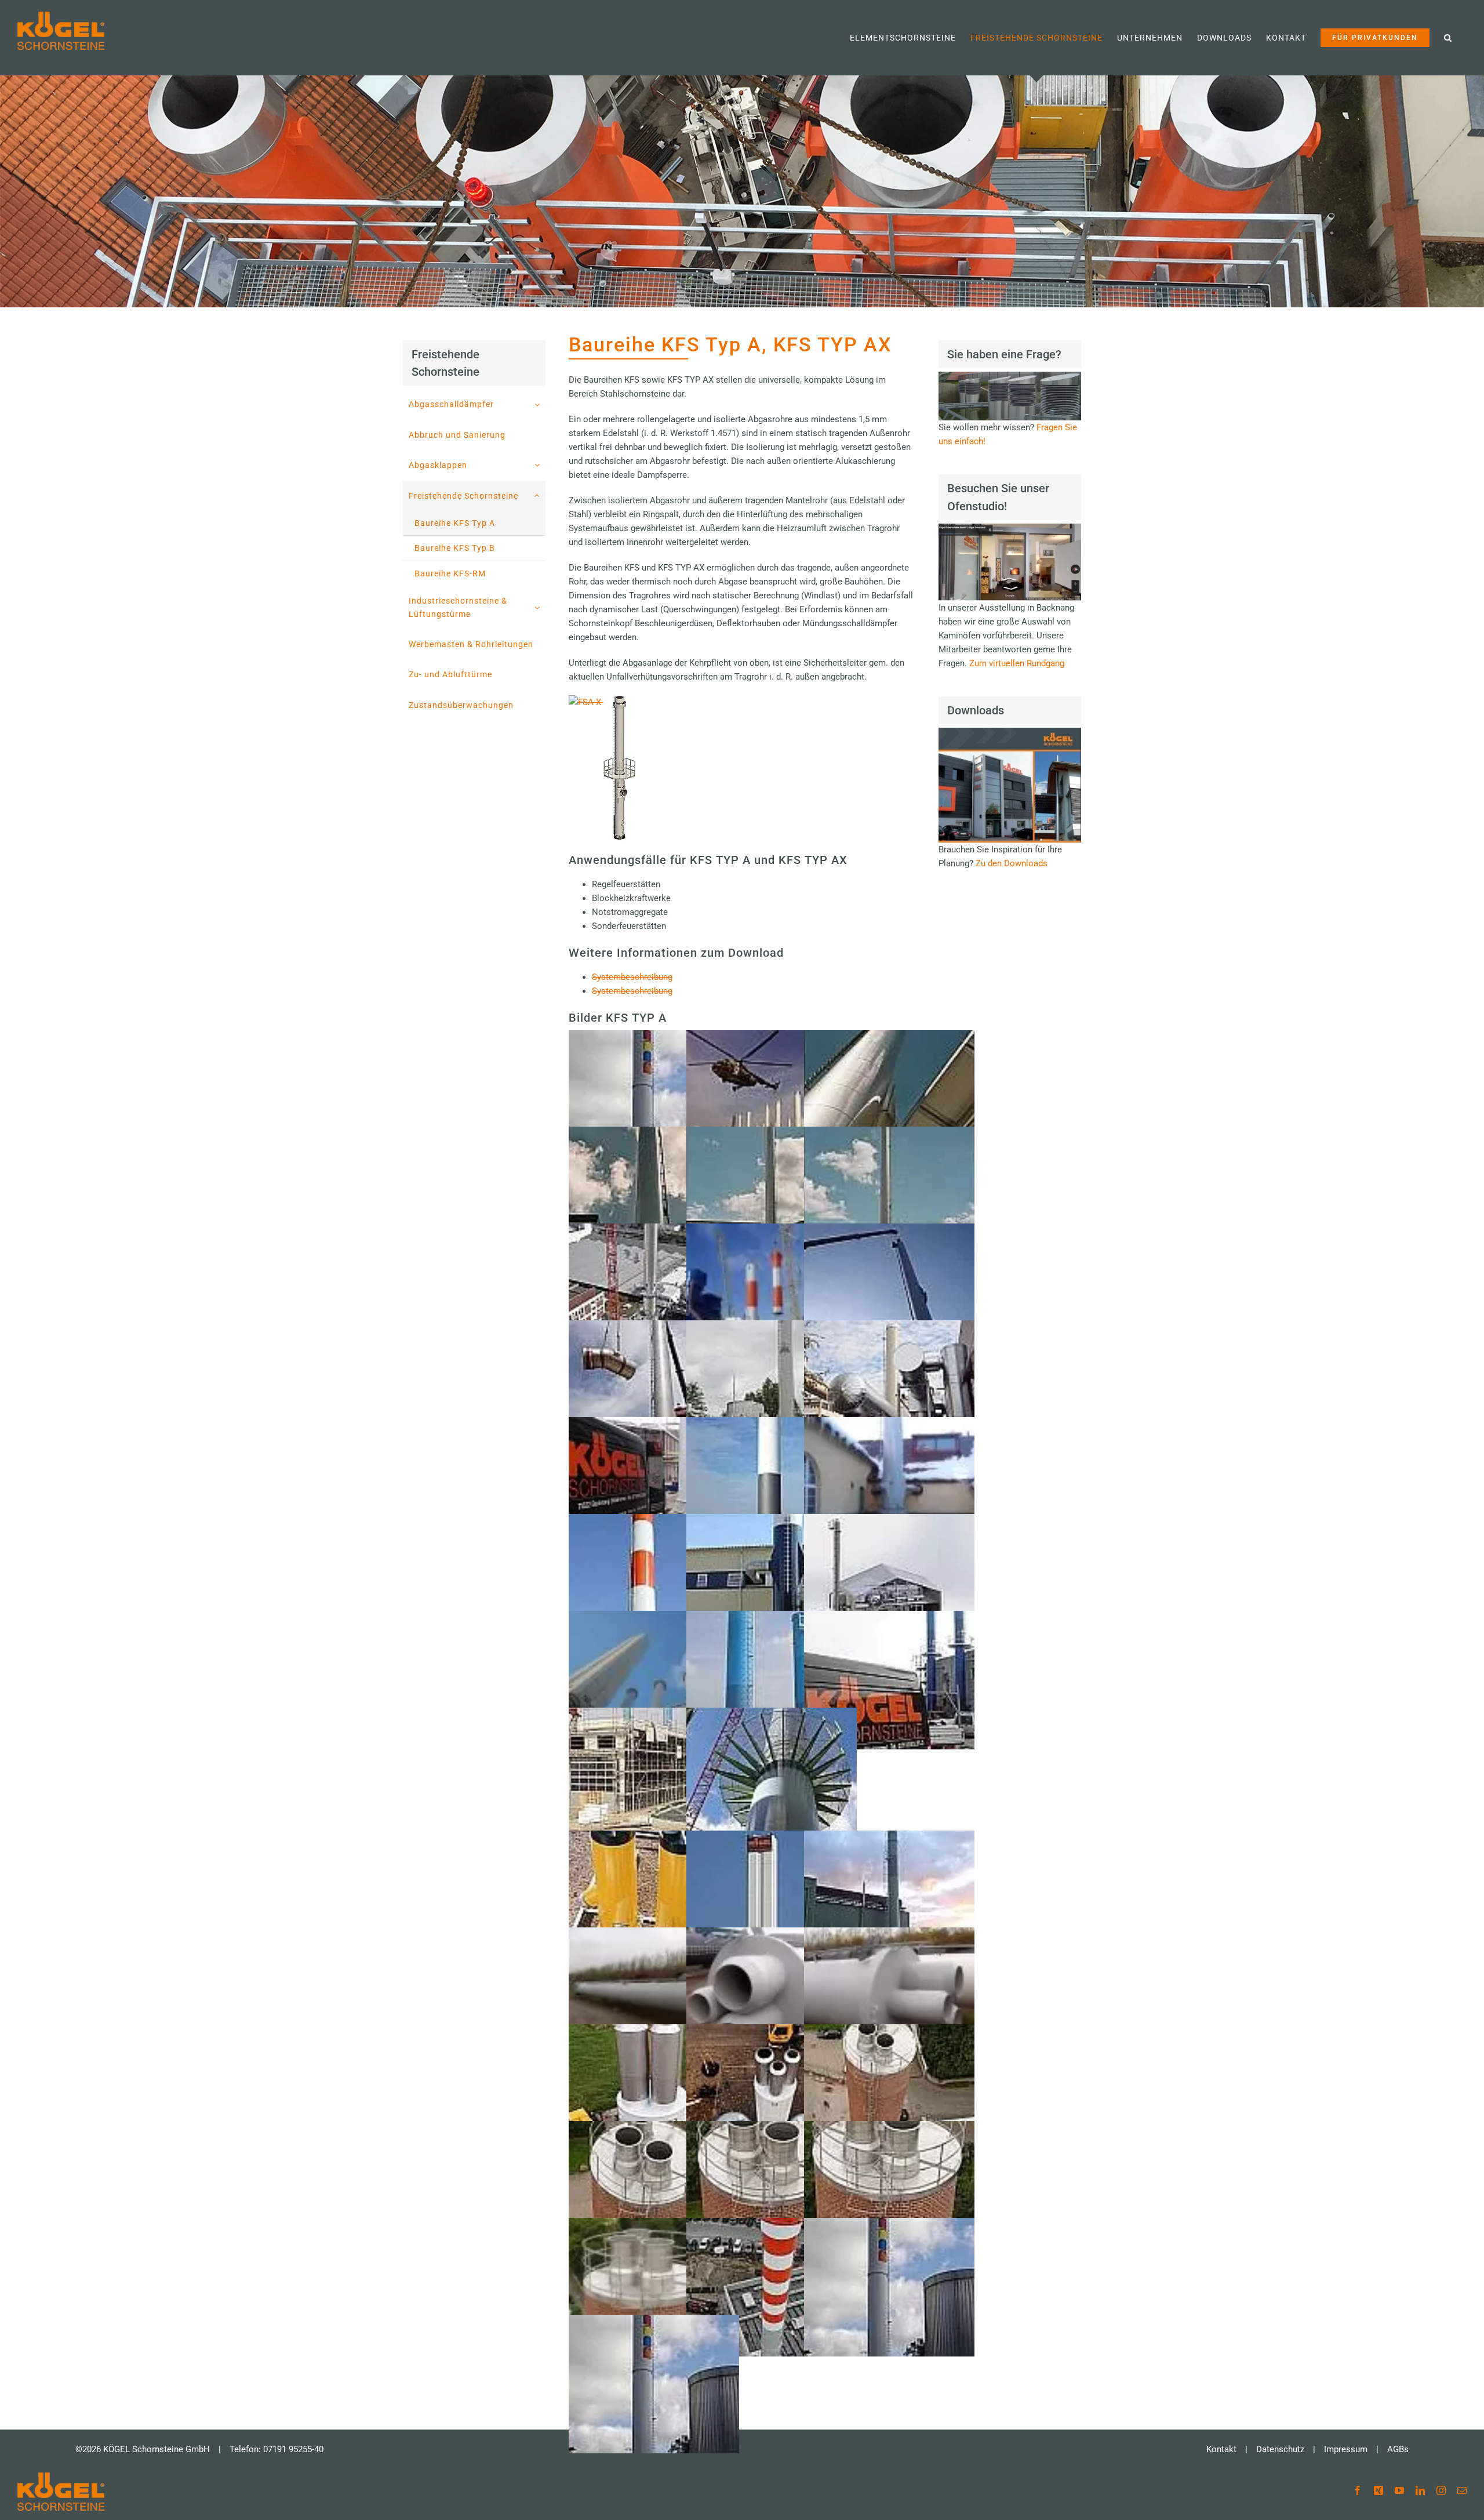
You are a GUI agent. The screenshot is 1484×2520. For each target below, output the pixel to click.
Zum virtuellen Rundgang (1017, 663)
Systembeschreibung (632, 977)
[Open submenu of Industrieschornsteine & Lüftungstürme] (540, 607)
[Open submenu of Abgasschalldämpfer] (540, 404)
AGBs (1398, 2449)
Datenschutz (1280, 2449)
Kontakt (1221, 2449)
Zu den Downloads (1012, 863)
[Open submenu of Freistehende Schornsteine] (540, 496)
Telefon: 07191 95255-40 (277, 2449)
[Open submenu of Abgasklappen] (540, 465)
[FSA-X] (602, 702)
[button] (1448, 38)
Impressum (1346, 2449)
